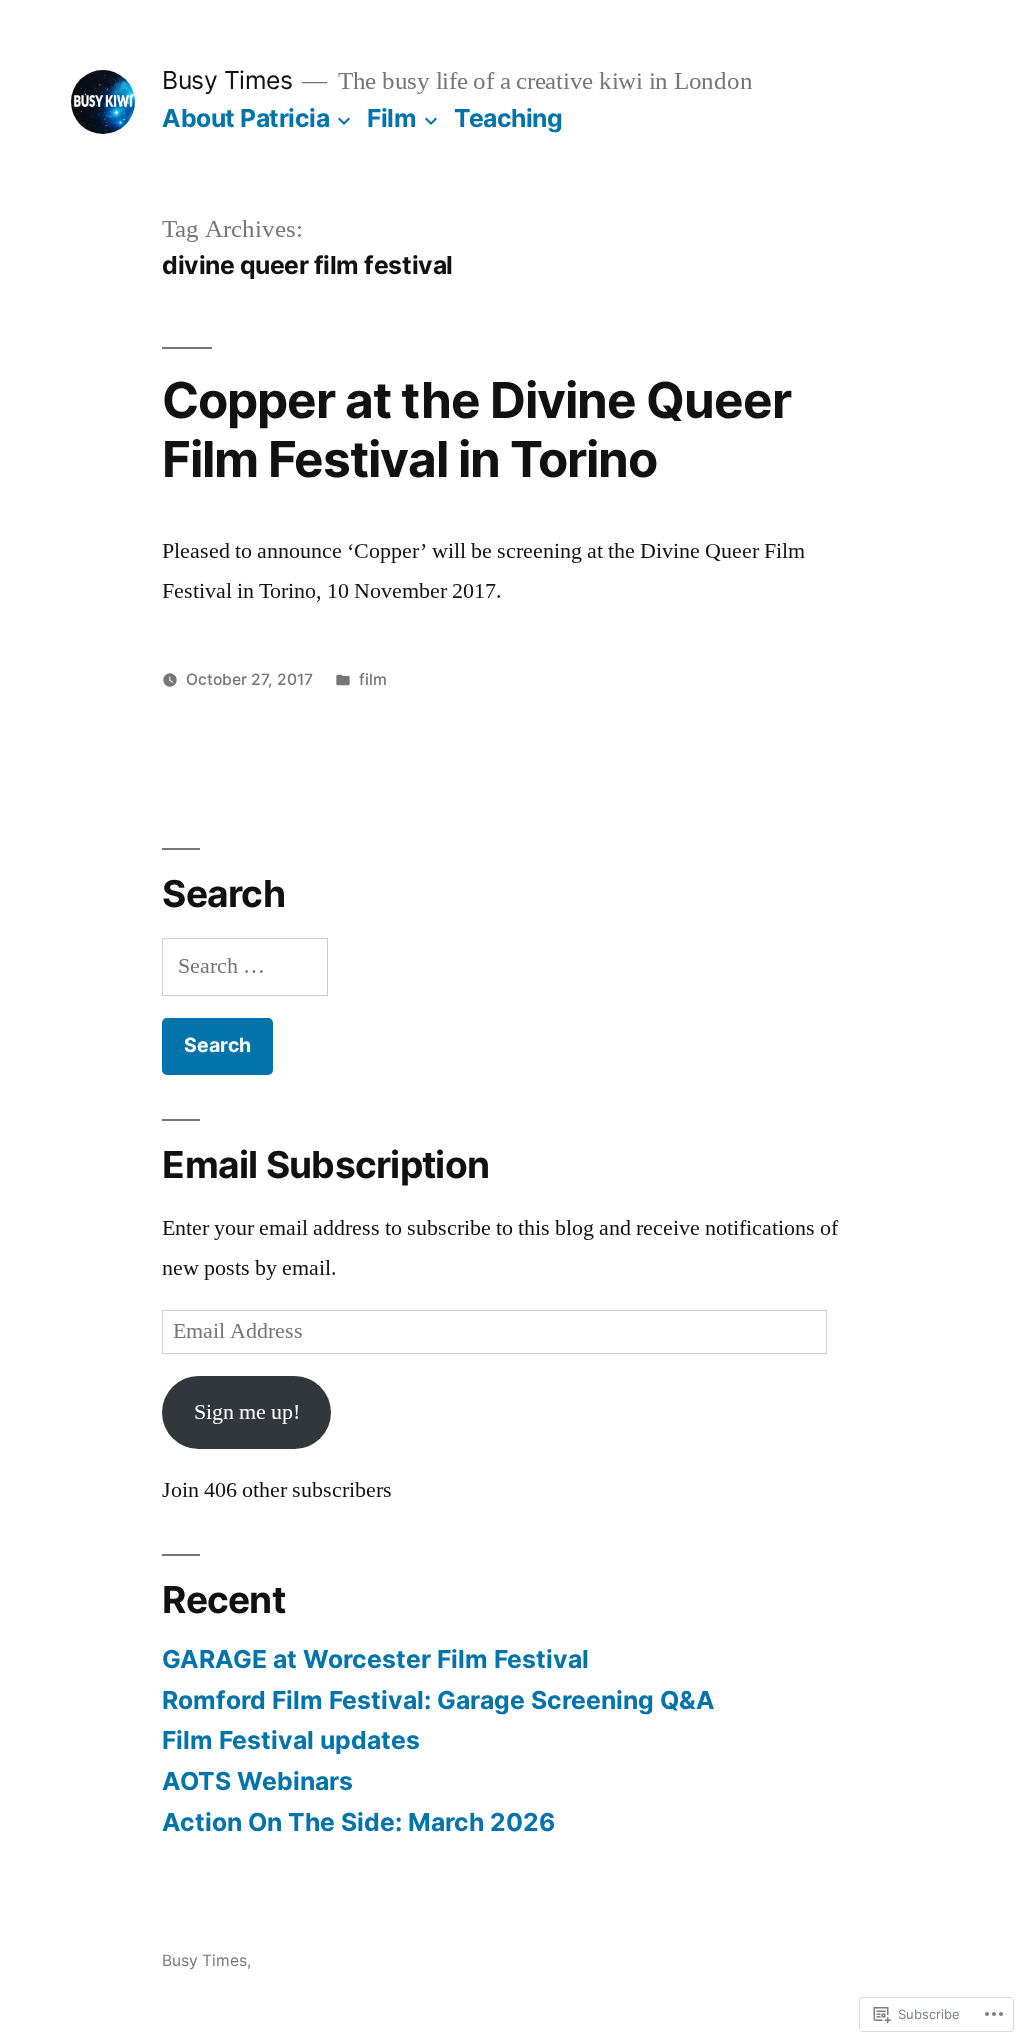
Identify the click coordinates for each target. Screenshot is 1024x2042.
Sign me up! (247, 1412)
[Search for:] (245, 966)
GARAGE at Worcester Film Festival (375, 1659)
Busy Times (227, 80)
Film (391, 118)
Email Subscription (325, 1164)
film (373, 679)
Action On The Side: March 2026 (358, 1822)
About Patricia (245, 118)
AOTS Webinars (257, 1781)
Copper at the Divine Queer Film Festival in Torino (476, 429)
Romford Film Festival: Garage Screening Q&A (438, 1700)
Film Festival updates (291, 1740)
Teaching (508, 118)
